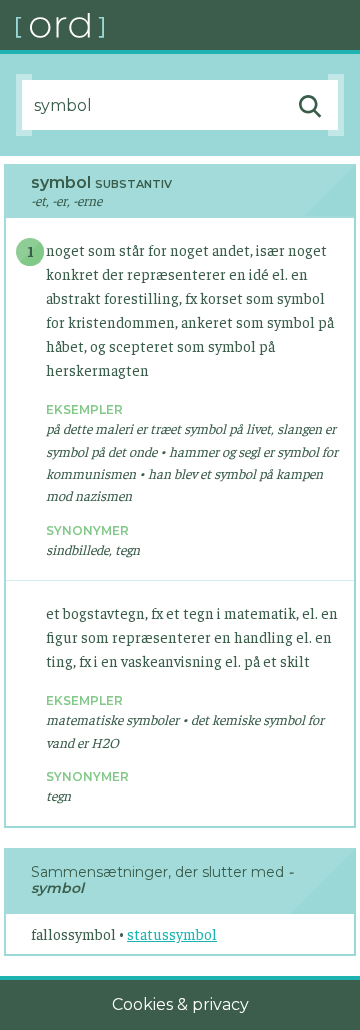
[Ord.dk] (188, 25)
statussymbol (172, 933)
